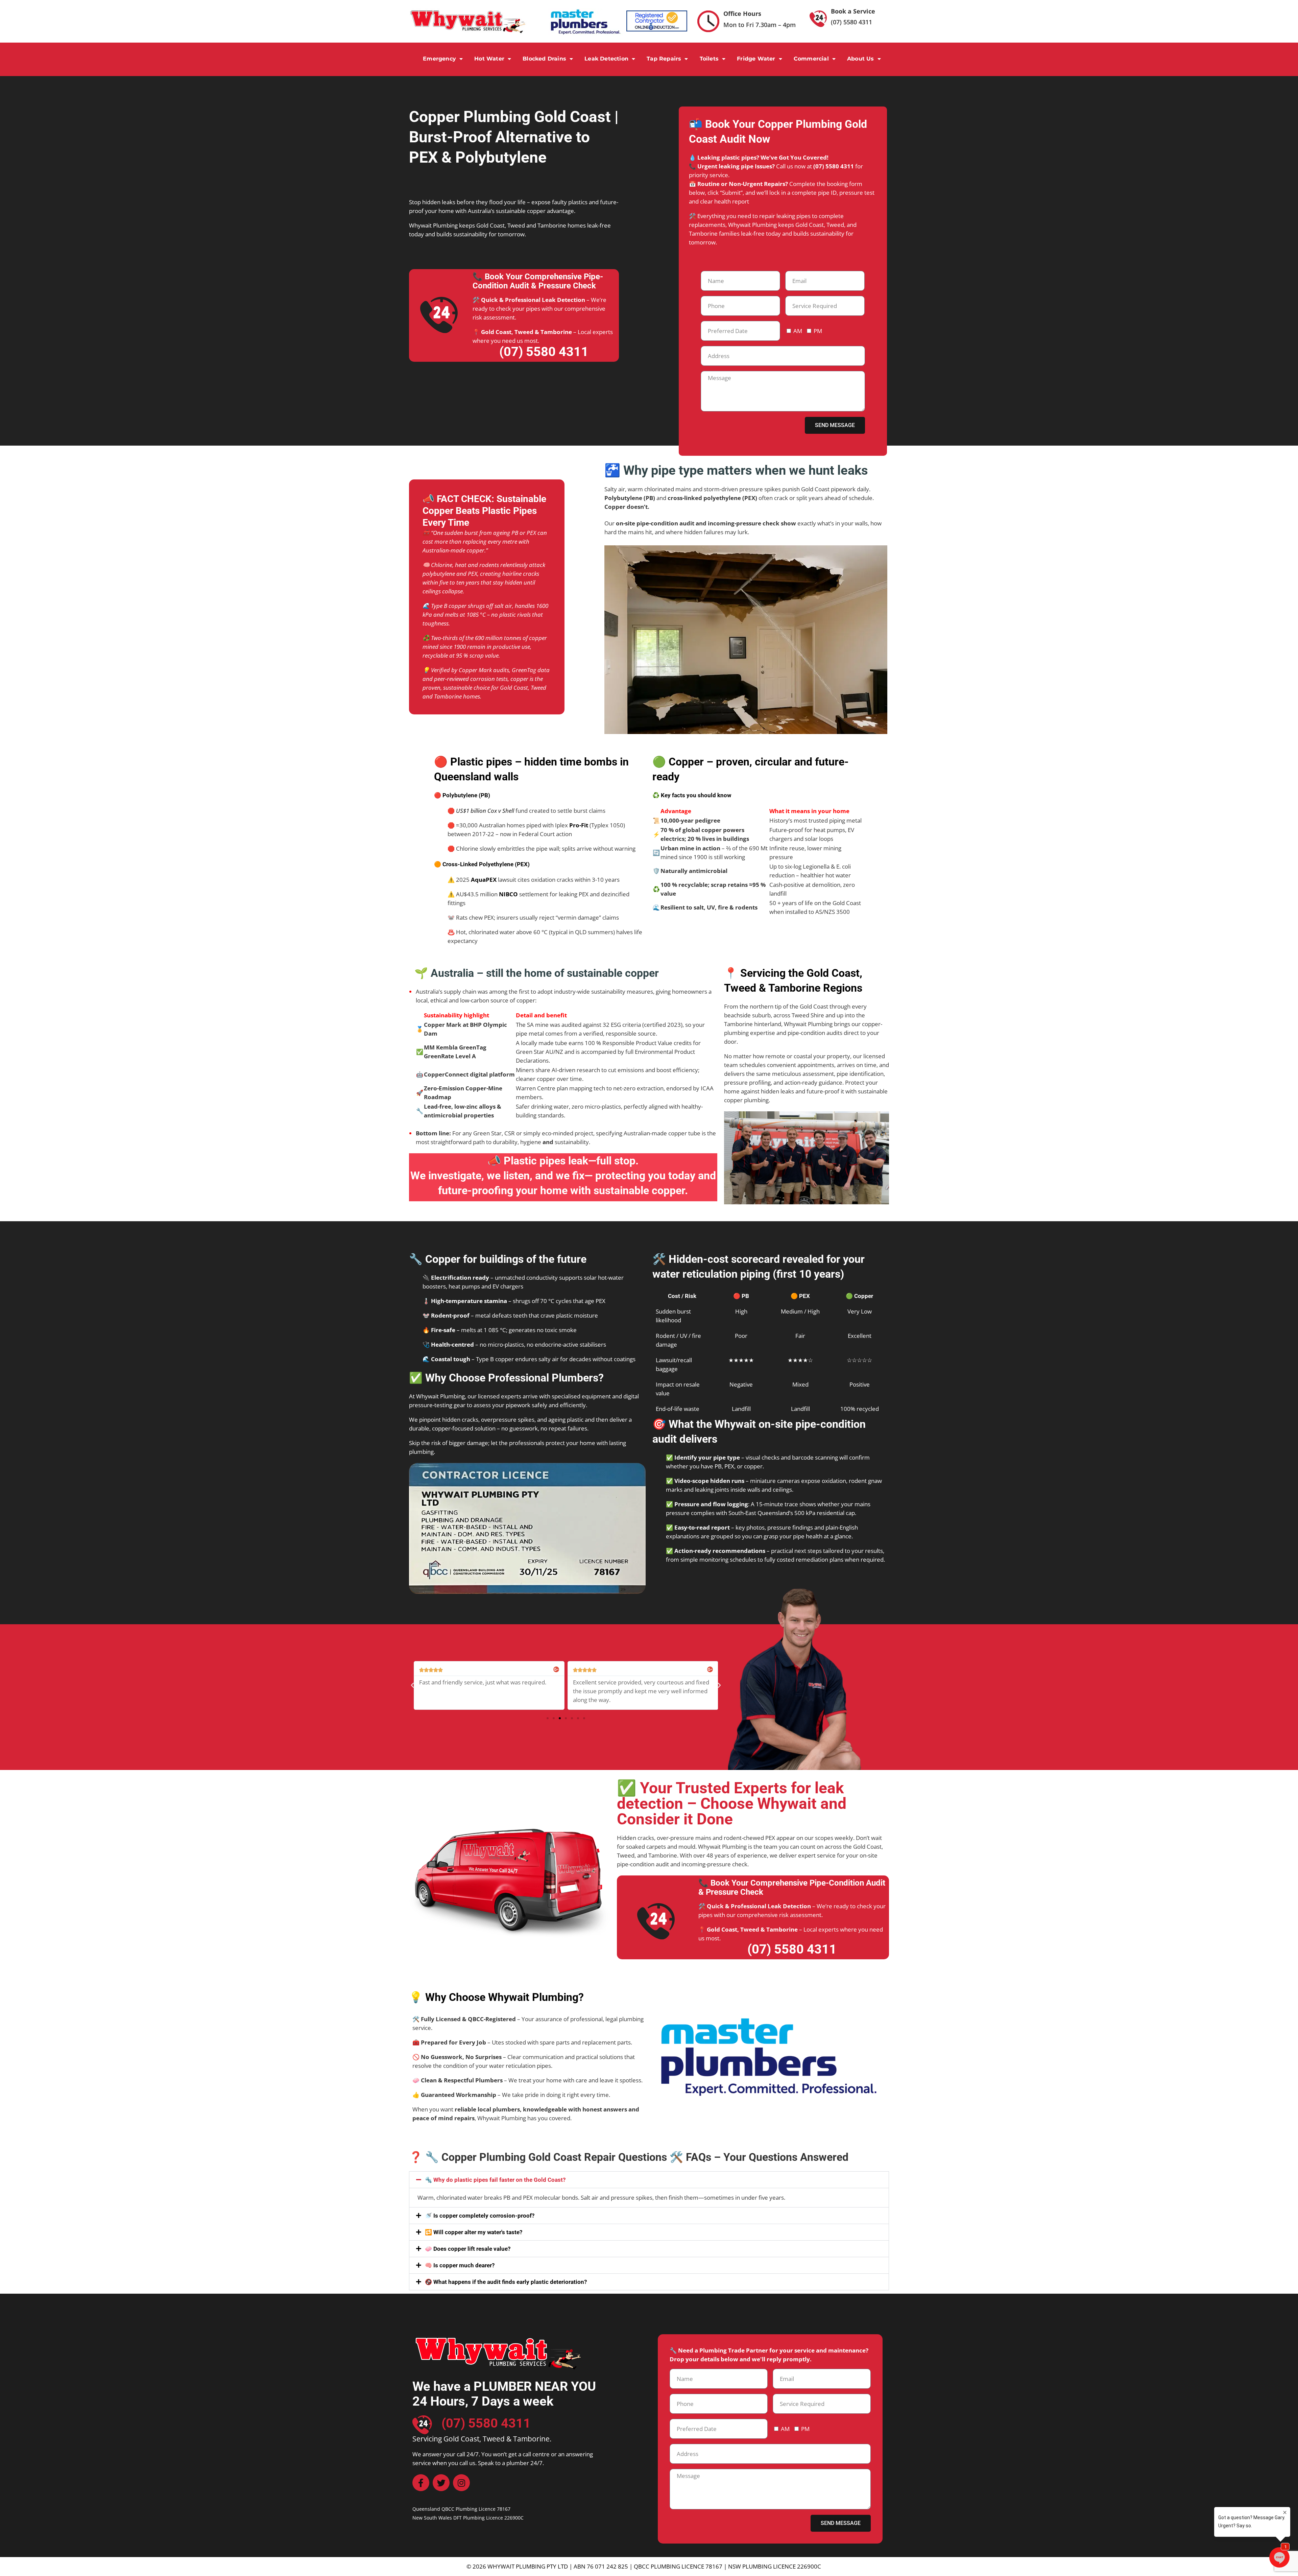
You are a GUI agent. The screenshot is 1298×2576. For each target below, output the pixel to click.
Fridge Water (756, 59)
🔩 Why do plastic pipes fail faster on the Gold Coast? (495, 2180)
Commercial (811, 59)
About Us (861, 59)
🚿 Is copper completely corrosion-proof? (480, 2216)
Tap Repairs (664, 59)
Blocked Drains (544, 59)
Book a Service (853, 11)
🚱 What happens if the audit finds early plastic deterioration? (506, 2282)
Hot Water (489, 59)
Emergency (439, 59)
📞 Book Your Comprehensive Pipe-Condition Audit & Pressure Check (538, 281)
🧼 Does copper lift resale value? (468, 2249)
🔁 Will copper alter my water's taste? (474, 2232)
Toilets (709, 59)
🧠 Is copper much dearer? (460, 2265)
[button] (412, 1685)
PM (818, 331)
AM (798, 331)
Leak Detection (606, 59)
